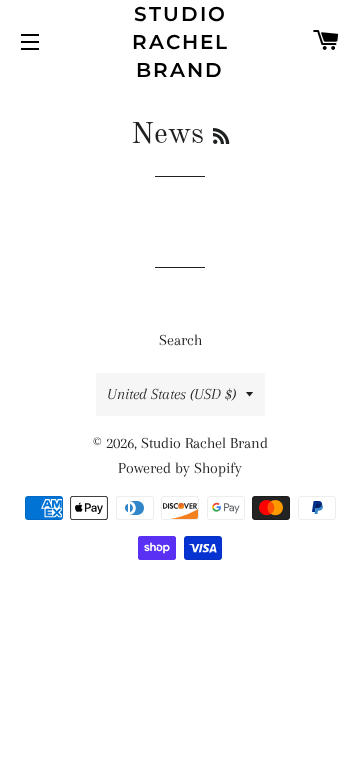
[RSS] (221, 138)
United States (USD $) (171, 394)
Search (180, 340)
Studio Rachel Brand (180, 42)
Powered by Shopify (180, 468)
